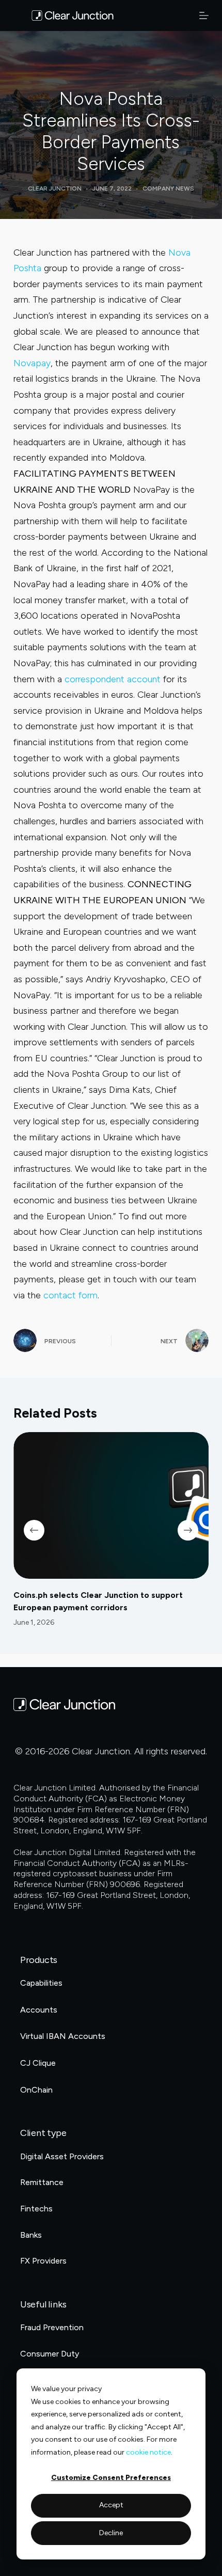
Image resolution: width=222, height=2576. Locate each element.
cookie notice (148, 2452)
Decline (111, 2533)
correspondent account (113, 679)
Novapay (32, 363)
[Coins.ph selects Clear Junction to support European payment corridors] (111, 1505)
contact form (70, 1295)
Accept (111, 2505)
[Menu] (204, 15)
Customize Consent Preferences (111, 2478)
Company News (168, 189)
